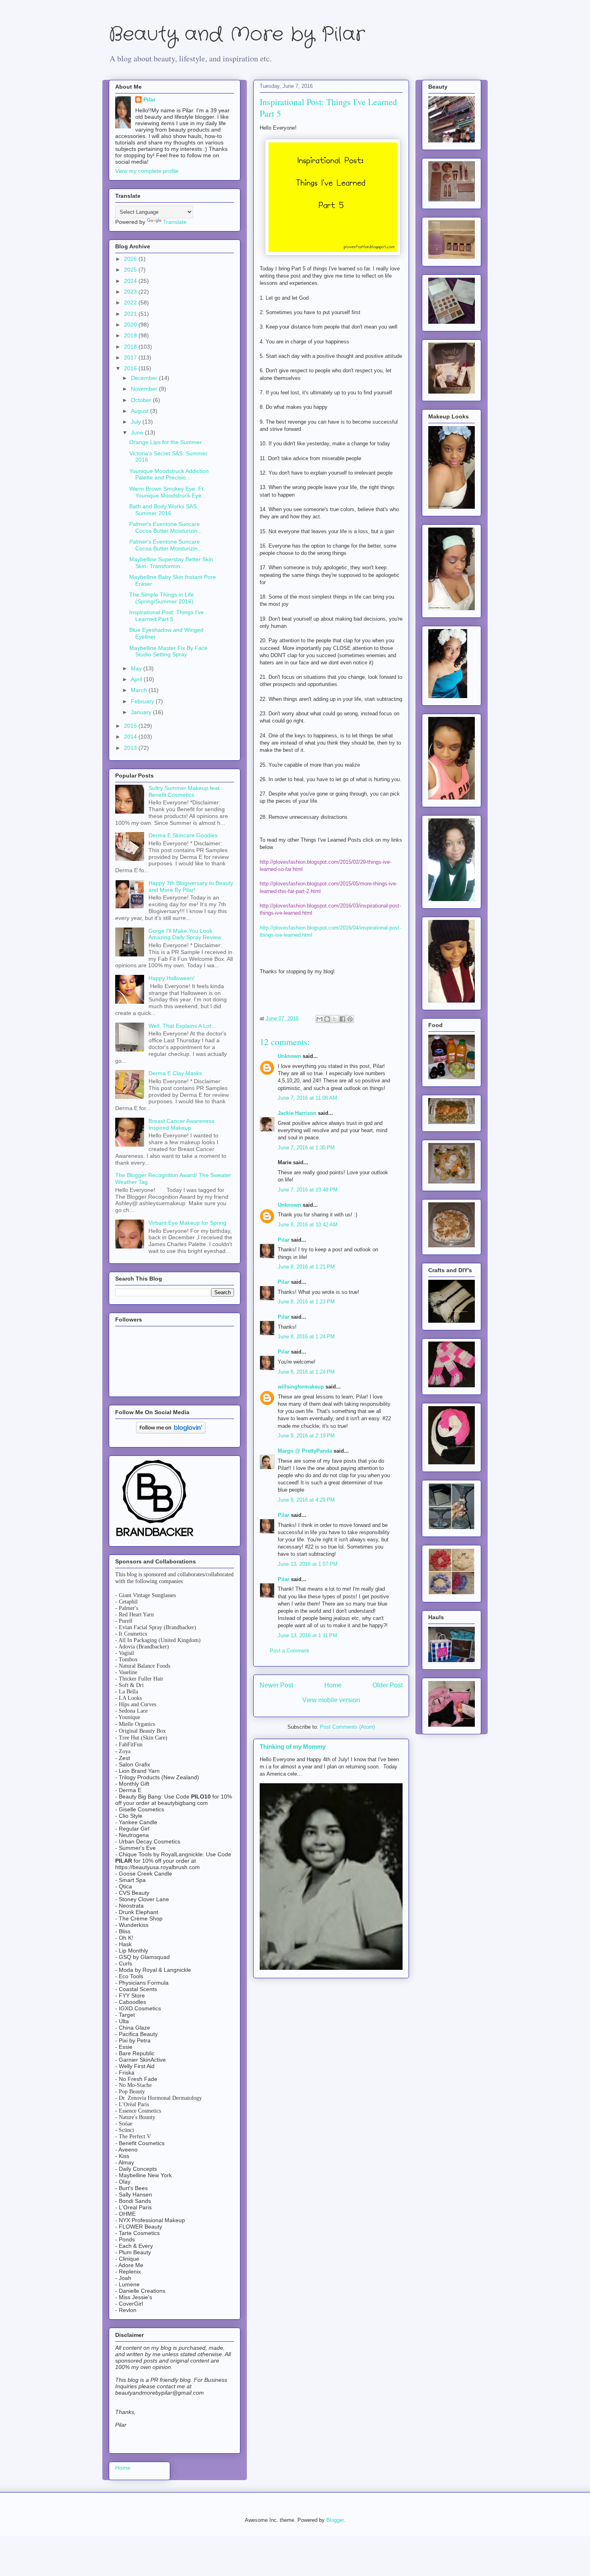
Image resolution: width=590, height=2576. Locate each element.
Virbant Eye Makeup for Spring (187, 1223)
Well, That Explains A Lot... (182, 1026)
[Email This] (319, 1019)
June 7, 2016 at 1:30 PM (306, 1148)
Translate (175, 222)
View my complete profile (147, 171)
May (137, 668)
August (140, 411)
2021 (131, 314)
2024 (131, 281)
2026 (131, 259)
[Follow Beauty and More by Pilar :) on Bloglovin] (171, 1431)
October (142, 400)
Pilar (284, 1240)
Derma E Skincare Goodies (183, 835)
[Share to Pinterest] (350, 1019)
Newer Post (276, 1685)
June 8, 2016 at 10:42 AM (308, 1225)
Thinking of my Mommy (293, 1747)
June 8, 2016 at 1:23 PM (306, 1302)
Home (333, 1685)
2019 (131, 335)
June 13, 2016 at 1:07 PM (308, 1564)
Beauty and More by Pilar (237, 35)
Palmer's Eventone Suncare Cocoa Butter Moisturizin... (166, 527)
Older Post (388, 1685)
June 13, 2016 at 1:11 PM (307, 1635)
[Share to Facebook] (342, 1019)
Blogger (335, 2520)
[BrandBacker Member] (155, 1537)
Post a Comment (289, 1651)
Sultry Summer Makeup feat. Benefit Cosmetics (185, 791)
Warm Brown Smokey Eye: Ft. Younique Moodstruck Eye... (168, 492)
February (143, 701)
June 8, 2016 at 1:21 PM (306, 1267)
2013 (131, 748)
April (137, 679)
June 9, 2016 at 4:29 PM (306, 1500)
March (140, 690)
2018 (131, 347)
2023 (131, 292)
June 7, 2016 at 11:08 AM (307, 1098)
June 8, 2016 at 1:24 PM (306, 1337)
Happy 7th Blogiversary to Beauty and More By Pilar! (191, 886)
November (145, 389)
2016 (131, 368)
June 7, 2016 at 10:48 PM (308, 1190)
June (138, 432)
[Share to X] (335, 1019)
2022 (131, 302)
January (142, 712)
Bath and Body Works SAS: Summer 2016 (164, 510)
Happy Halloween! (172, 978)
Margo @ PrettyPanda (305, 1451)
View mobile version (331, 1700)
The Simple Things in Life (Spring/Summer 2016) (162, 598)
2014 (131, 737)
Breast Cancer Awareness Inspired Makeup (181, 1124)
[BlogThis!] (327, 1019)
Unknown (289, 1056)
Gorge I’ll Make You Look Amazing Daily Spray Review (185, 934)
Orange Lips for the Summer (166, 442)
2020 (131, 325)
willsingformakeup (301, 1387)
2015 (131, 726)
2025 (131, 270)
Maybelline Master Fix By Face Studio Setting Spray (168, 651)
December (145, 378)
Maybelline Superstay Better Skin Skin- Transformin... (171, 563)
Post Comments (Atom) (347, 1727)
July (137, 422)
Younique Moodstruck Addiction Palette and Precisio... (169, 474)
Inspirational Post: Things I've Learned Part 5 (167, 616)
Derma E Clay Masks (175, 1073)
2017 (131, 357)
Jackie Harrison (297, 1113)
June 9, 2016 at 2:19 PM (306, 1436)
